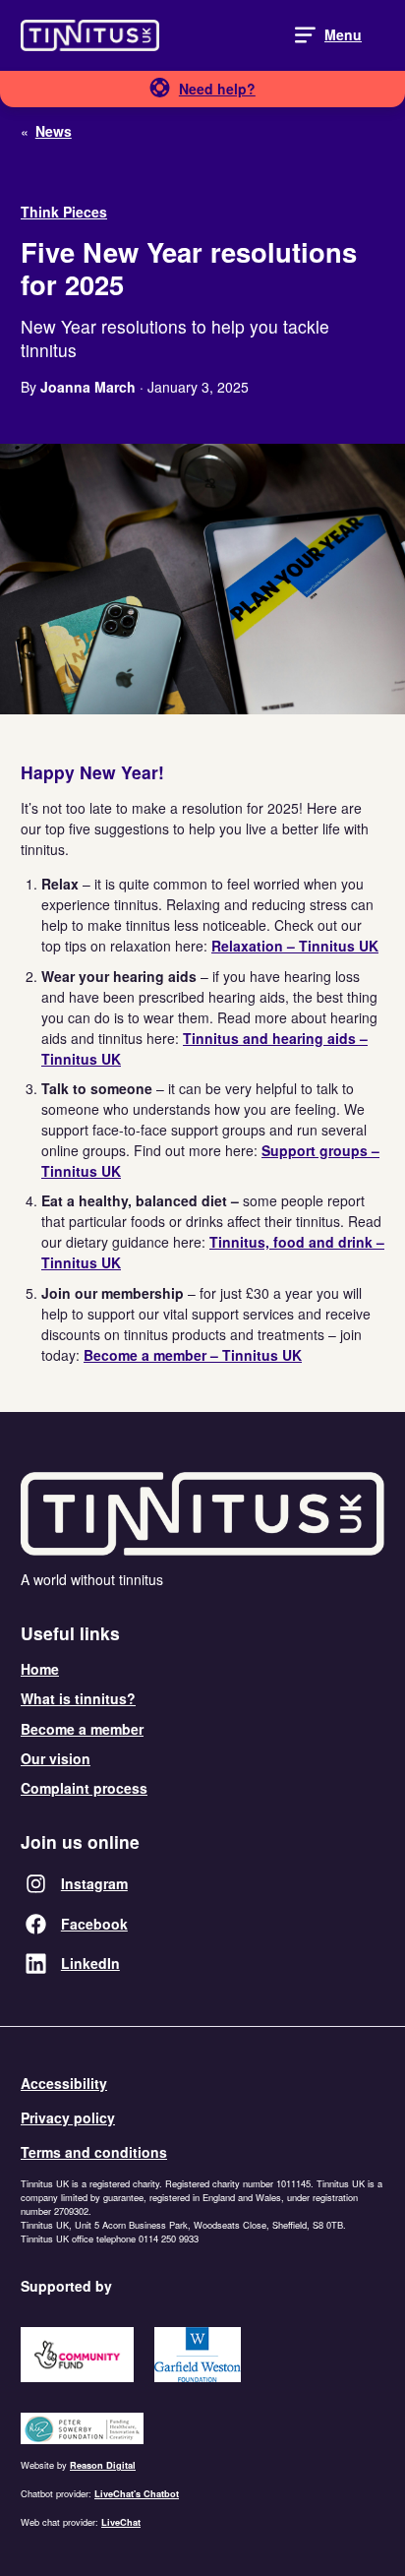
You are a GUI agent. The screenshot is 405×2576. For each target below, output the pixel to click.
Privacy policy (68, 2117)
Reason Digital (103, 2465)
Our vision (56, 1758)
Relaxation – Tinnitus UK (295, 946)
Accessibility (64, 2083)
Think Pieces (64, 212)
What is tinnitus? (78, 1698)
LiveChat (121, 2522)
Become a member (82, 1729)
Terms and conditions (94, 2152)
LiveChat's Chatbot (137, 2494)
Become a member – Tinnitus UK (193, 1355)
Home (40, 1669)
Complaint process (84, 1788)
